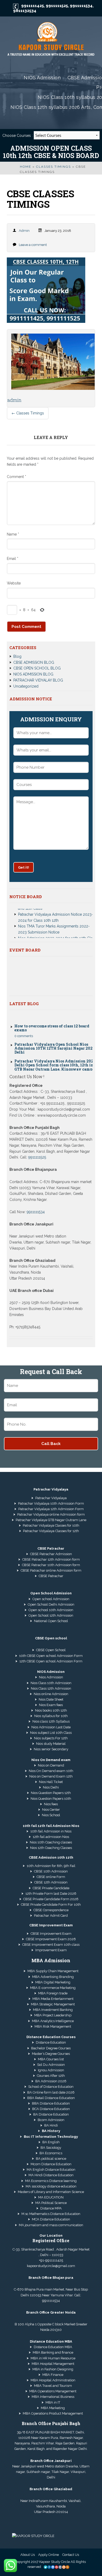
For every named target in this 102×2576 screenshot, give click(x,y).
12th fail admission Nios (51, 1837)
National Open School (51, 1621)
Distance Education (51, 2042)
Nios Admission (51, 1677)
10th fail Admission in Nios (51, 1831)
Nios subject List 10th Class (51, 1733)
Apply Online (49, 2555)
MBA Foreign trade (53, 1993)
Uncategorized (26, 686)
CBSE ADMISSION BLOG (34, 662)
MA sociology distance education (51, 2186)
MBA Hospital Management (53, 2364)
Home (25, 167)
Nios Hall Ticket (51, 1782)
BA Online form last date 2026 (51, 2092)
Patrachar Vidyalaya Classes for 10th (51, 1525)
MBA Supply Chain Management (53, 1971)
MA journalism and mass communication (51, 2225)
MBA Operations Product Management (53, 2413)
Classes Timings (53, 167)
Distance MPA (51, 2208)
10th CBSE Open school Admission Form (51, 1656)
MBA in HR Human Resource (53, 2358)
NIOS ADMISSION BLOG (33, 674)
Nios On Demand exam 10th (51, 1771)
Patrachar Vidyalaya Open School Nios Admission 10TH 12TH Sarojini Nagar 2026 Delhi (55, 1038)
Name (13, 534)
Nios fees (51, 1804)
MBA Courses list (51, 2059)
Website (14, 583)
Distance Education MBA (53, 2347)
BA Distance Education (51, 2114)
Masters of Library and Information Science (51, 2192)
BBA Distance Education (51, 2103)
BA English (51, 2142)
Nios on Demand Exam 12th (51, 1776)
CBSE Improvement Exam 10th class (51, 1945)
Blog (17, 656)
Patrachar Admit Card (51, 1916)
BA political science (51, 2159)
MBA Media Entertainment (53, 1999)
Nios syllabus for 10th (51, 1716)
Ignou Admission (51, 2070)
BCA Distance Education (51, 2109)
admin (24, 231)
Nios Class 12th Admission (51, 1688)
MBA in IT (53, 2402)
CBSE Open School (51, 1650)
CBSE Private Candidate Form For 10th (51, 1905)
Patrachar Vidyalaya (51, 1498)
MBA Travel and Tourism (53, 2386)
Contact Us (71, 2555)
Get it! (24, 867)
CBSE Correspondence (51, 1910)
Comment (16, 477)
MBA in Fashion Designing (53, 2369)
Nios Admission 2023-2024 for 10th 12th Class (57, 927)
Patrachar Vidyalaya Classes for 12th (51, 1531)
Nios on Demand (51, 1765)
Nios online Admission (51, 1694)
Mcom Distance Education (51, 2164)
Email (13, 559)
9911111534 (81, 6)
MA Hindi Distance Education (51, 2175)
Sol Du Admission (51, 2065)
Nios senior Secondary (51, 1749)
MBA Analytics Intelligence (53, 2021)
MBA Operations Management (53, 2391)
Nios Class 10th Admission (51, 1683)
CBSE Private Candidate (51, 1888)
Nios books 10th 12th (51, 1710)
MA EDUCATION (51, 2197)
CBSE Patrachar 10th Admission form (51, 1565)
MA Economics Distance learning (51, 2181)
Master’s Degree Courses (51, 2054)
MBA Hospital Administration (53, 2380)
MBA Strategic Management (53, 2004)
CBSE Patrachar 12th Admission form (51, 1559)
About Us (28, 2555)
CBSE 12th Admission (51, 1882)
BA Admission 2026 (51, 2081)
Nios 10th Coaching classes (51, 1842)
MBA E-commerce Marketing (53, 1988)
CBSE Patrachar (51, 1576)
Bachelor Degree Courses (51, 2048)
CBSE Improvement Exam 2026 (51, 1939)
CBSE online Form (51, 1877)
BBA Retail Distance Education (51, 2098)
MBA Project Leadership (53, 2015)
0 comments (24, 1025)
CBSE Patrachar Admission (51, 1554)
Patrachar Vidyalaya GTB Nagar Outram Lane (51, 1520)
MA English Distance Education (51, 2170)
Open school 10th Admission (51, 1610)
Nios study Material (51, 1744)
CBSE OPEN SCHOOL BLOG (37, 668)
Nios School (51, 1815)
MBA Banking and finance (53, 2352)
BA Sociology (51, 2148)
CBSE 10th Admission (51, 1871)
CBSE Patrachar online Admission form (51, 1570)
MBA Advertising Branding (53, 1977)
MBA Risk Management (53, 2026)
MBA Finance (53, 2375)
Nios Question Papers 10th (51, 1799)
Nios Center (51, 1810)
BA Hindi (51, 2125)
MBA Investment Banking (53, 2010)
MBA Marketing (53, 2408)
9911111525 (57, 6)
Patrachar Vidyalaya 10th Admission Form (51, 1503)
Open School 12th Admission (51, 1615)
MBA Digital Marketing (53, 1982)
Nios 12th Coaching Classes (51, 1848)
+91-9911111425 (51, 2260)
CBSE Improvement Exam (51, 1934)
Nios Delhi (51, 1787)
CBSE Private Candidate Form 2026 (51, 1899)
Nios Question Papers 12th (51, 1793)
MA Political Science (51, 2203)
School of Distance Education (51, 2087)
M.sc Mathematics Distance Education (51, 2214)
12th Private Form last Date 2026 (51, 1894)
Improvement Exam (51, 1950)
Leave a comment (33, 245)
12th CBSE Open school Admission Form (51, 1661)
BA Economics (51, 2153)
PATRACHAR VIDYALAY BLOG (38, 680)
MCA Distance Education (51, 2219)
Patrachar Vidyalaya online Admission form (51, 1514)
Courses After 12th (51, 2076)
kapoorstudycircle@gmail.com (51, 2266)
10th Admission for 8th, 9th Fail (51, 1866)
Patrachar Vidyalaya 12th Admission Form (51, 1509)
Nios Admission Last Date (51, 1727)
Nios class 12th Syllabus (51, 1721)
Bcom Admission (51, 2120)
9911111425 (33, 6)
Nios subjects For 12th (51, 1738)
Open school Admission (51, 1599)
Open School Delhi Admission (51, 1604)
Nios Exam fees (51, 1705)
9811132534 (25, 11)
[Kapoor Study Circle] (51, 40)
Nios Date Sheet (51, 1699)
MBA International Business (53, 2397)
